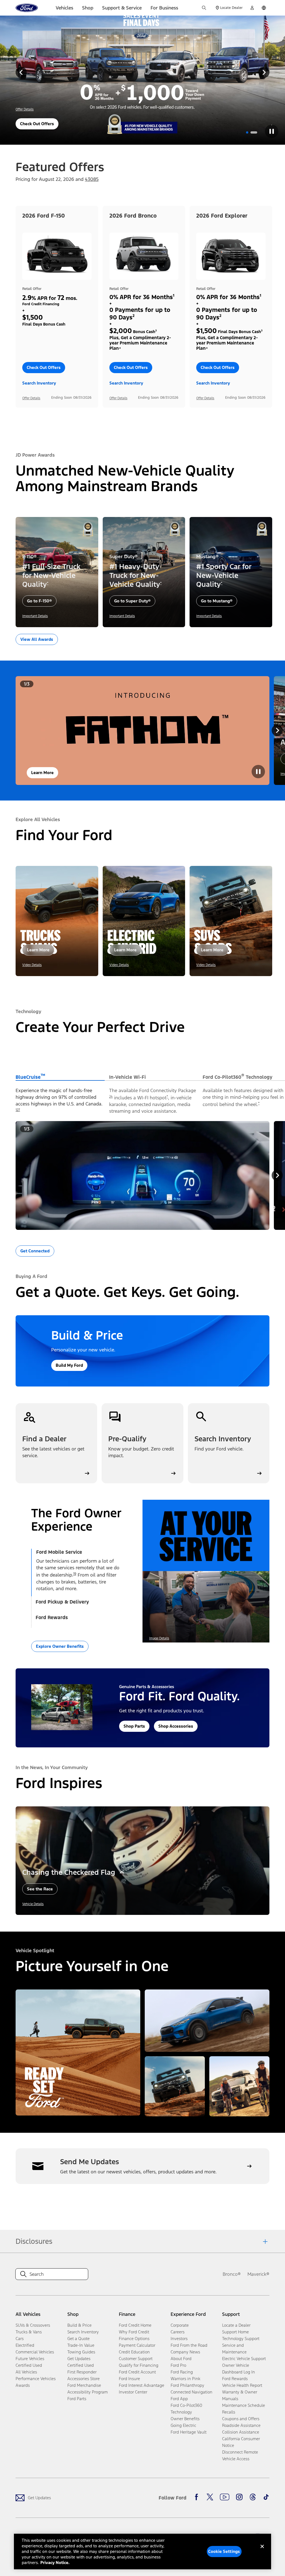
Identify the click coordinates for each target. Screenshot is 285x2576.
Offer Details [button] (25, 109)
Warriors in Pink (186, 2379)
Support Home (235, 2332)
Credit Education (134, 2352)
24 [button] (111, 1097)
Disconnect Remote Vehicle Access (240, 2455)
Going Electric (183, 2425)
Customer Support (136, 2359)
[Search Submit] (204, 8)
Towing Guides (81, 2352)
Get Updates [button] (79, 2359)
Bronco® (232, 2274)
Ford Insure (129, 2379)
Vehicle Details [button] (33, 1904)
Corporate (180, 2325)
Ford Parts (77, 2399)
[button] (247, 132)
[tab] (60, 1077)
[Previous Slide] (21, 72)
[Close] (262, 2551)
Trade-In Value (81, 2345)
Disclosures (34, 2241)
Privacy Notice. (55, 2563)
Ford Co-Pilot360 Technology (186, 2409)
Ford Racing (182, 2372)
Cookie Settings (224, 2551)
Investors (179, 2339)
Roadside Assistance (241, 2425)
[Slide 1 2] (254, 132)
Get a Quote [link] (78, 2339)
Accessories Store (83, 2379)
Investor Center (133, 2392)
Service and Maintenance (234, 2349)
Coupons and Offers (241, 2419)
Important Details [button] (35, 616)
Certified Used (29, 2365)
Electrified (25, 2345)
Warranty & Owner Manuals (240, 2395)
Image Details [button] (159, 1638)
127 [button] (18, 1110)
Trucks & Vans (29, 2332)
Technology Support (241, 2339)
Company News (185, 2352)
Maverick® (258, 2274)
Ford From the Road (189, 2345)
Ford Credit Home (135, 2325)
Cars (20, 2339)
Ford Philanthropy (187, 2385)
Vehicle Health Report (242, 2385)
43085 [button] (92, 179)
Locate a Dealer (236, 2325)
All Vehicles (26, 2372)
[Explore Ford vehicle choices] (239, 2086)
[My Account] (252, 8)
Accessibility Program (88, 2392)
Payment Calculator (137, 2345)
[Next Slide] (264, 72)
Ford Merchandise (84, 2385)
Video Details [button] (32, 965)
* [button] (48, 583)
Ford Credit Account (137, 2372)
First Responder (82, 2372)
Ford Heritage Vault (189, 2432)
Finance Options (134, 2339)
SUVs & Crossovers (33, 2325)
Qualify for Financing (139, 2365)
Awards (23, 2385)
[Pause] (272, 131)
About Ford (181, 2359)
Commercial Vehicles (35, 2352)
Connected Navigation (191, 2392)
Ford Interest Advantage (142, 2385)
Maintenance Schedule (244, 2405)
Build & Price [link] (79, 2325)
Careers (178, 2332)
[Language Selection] (264, 8)
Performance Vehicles (36, 2379)
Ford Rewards (235, 2379)
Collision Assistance (241, 2432)
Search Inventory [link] (83, 2332)
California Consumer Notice (241, 2442)
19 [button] (75, 1574)
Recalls (229, 2412)
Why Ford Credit (134, 2332)
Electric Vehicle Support (244, 2359)
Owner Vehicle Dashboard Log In (239, 2369)
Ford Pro (178, 2365)
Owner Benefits (185, 2419)
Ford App (179, 2399)
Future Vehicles (30, 2359)
